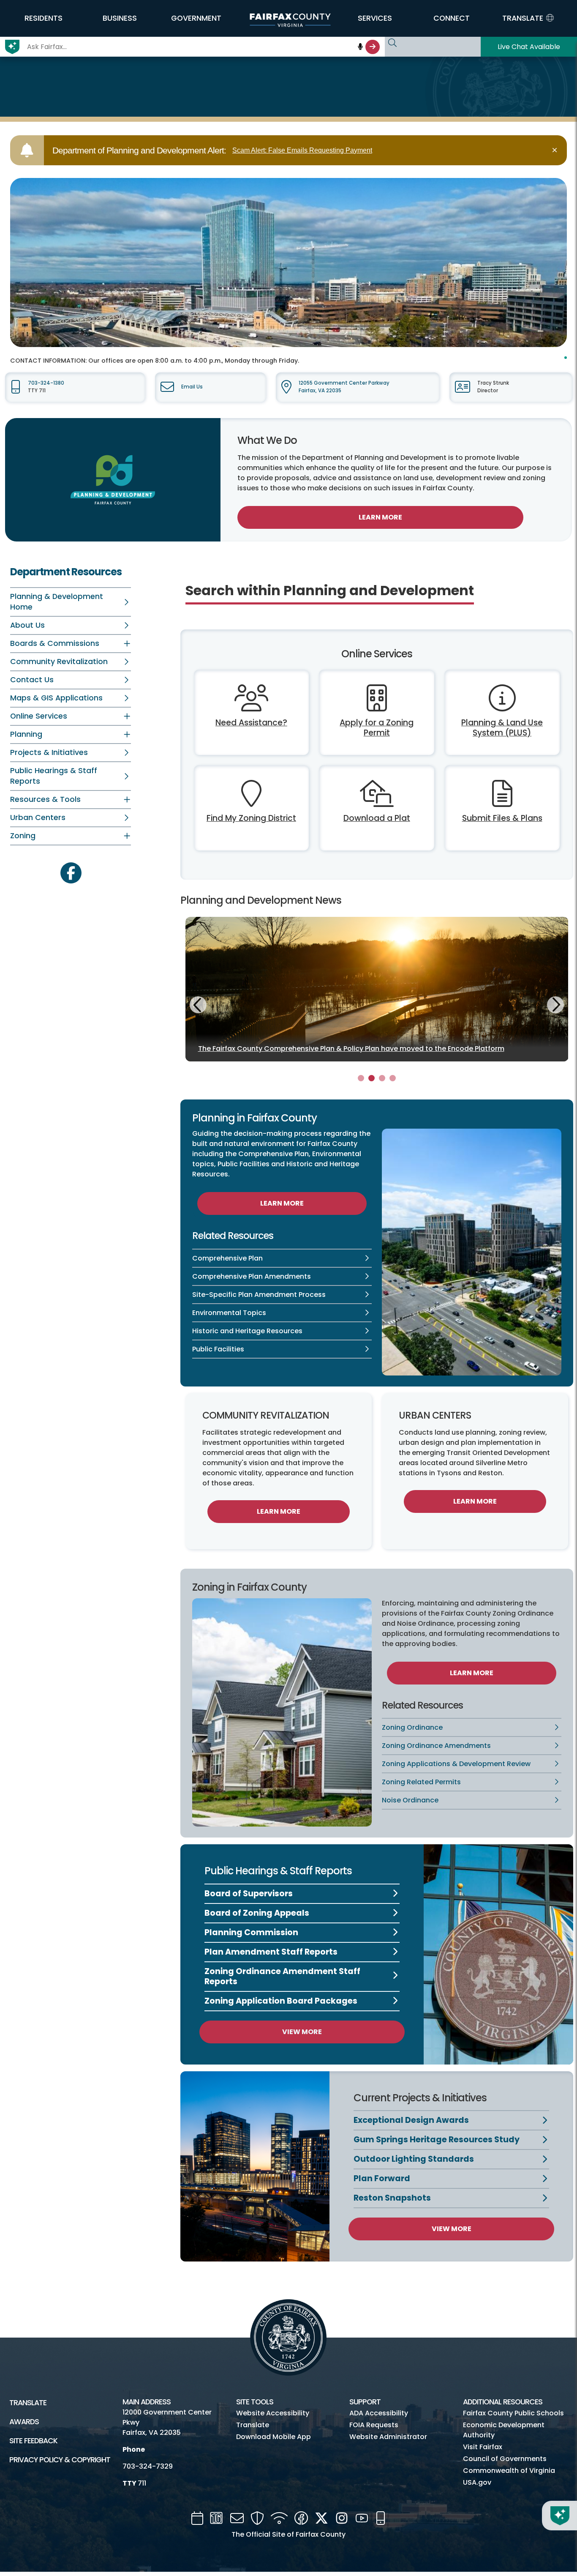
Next (555, 1004)
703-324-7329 (148, 2466)
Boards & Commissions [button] (55, 643)
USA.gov (477, 2482)
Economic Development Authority (504, 2430)
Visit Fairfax (483, 2447)
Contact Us (32, 680)
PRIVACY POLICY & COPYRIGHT (60, 2460)
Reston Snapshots (392, 2198)
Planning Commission (251, 1932)
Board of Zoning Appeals (257, 1913)
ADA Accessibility (379, 2413)
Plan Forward (382, 2178)
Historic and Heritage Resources (247, 1331)
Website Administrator (388, 2437)
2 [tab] (372, 1078)
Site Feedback (33, 2441)
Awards (24, 2422)
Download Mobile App (274, 2437)
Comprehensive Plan (227, 1258)
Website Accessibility (273, 2413)
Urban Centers (38, 818)
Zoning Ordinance (412, 1727)
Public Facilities (218, 1349)
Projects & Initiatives (49, 752)
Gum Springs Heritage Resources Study (437, 2140)
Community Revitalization (59, 662)
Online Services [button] (39, 716)
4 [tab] (393, 1078)
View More (302, 2032)
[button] (43, 18)
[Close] (556, 150)
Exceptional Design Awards (411, 2120)
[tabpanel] (377, 989)
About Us (27, 625)
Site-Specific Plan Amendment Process (259, 1295)
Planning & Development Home (57, 602)
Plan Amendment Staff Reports (271, 1952)
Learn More (380, 517)
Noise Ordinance (410, 1800)
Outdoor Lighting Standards (414, 2159)
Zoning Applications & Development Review (456, 1764)
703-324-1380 (46, 383)
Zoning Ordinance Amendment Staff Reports (282, 1976)
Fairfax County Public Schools (513, 2413)
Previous (198, 1006)
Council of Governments (505, 2459)
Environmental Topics (229, 1313)
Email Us (192, 387)
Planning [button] (26, 734)
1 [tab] (361, 1078)
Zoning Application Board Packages (281, 2001)
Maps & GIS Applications (56, 698)
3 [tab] (382, 1078)
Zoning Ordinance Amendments (436, 1746)
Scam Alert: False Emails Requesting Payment (302, 150)
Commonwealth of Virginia (509, 2471)
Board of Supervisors (249, 1894)
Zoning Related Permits (421, 1782)
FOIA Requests (374, 2425)
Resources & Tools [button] (45, 799)
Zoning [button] (23, 836)
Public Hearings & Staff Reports (54, 776)
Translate (28, 2403)
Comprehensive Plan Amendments (252, 1276)
